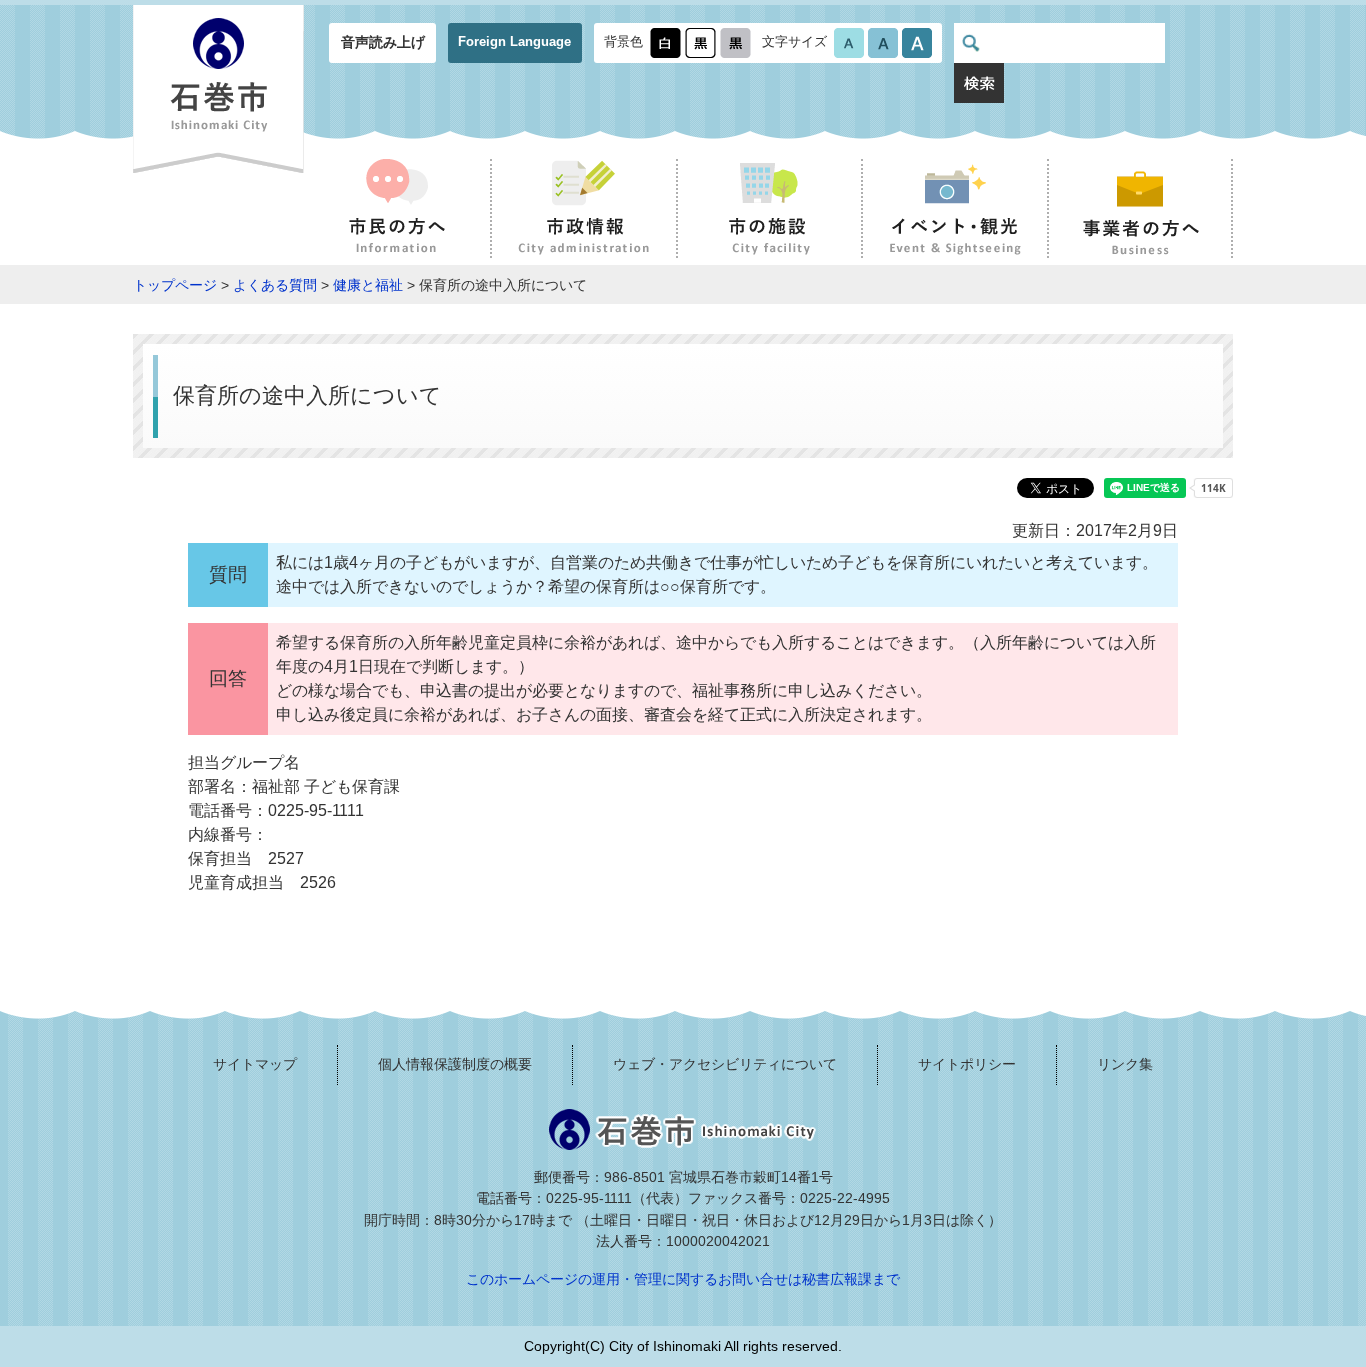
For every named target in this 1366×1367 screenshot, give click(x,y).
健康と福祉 (368, 285)
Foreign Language (514, 41)
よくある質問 (275, 285)
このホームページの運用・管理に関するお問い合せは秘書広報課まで (683, 1279)
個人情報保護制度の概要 (455, 1064)
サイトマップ (255, 1064)
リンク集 (1125, 1064)
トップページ (175, 285)
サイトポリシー (967, 1064)
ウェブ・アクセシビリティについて (725, 1064)
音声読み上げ (383, 42)
